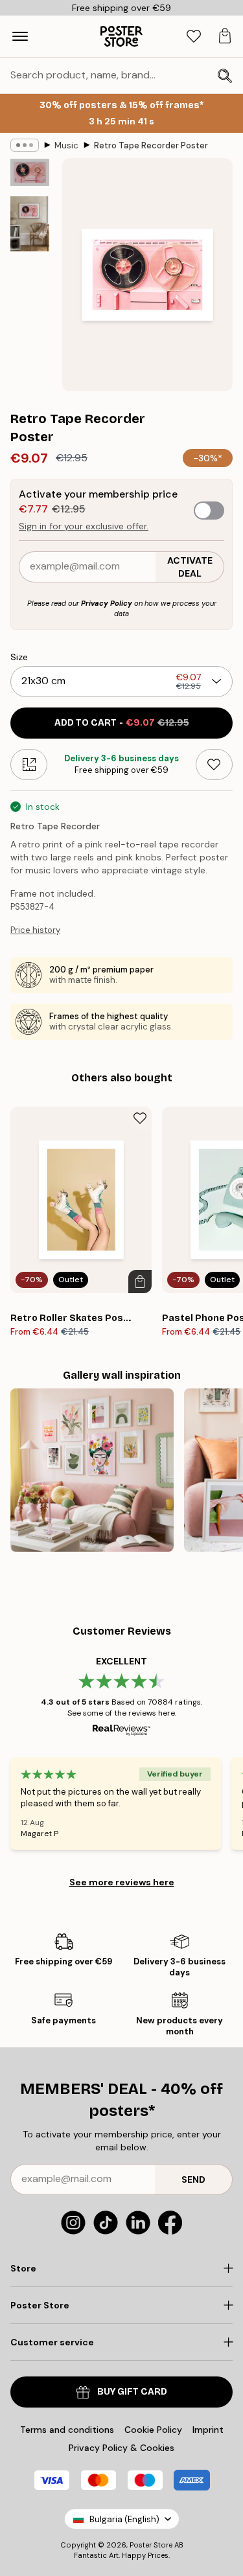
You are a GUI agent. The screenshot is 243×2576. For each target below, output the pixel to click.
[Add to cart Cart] (140, 1282)
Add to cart (122, 723)
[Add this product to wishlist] (214, 765)
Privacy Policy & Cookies (121, 2448)
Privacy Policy (107, 603)
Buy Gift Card (132, 2392)
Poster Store (151, 2545)
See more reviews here (122, 1882)
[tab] (194, 37)
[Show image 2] (30, 224)
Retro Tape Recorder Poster (151, 145)
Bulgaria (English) (124, 2519)
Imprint (208, 2430)
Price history (35, 930)
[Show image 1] (30, 172)
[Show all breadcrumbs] (25, 145)
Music (66, 145)
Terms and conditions (67, 2430)
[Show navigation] (20, 36)
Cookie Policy (153, 2430)
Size (19, 657)
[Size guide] (29, 765)
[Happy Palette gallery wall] (92, 1470)
